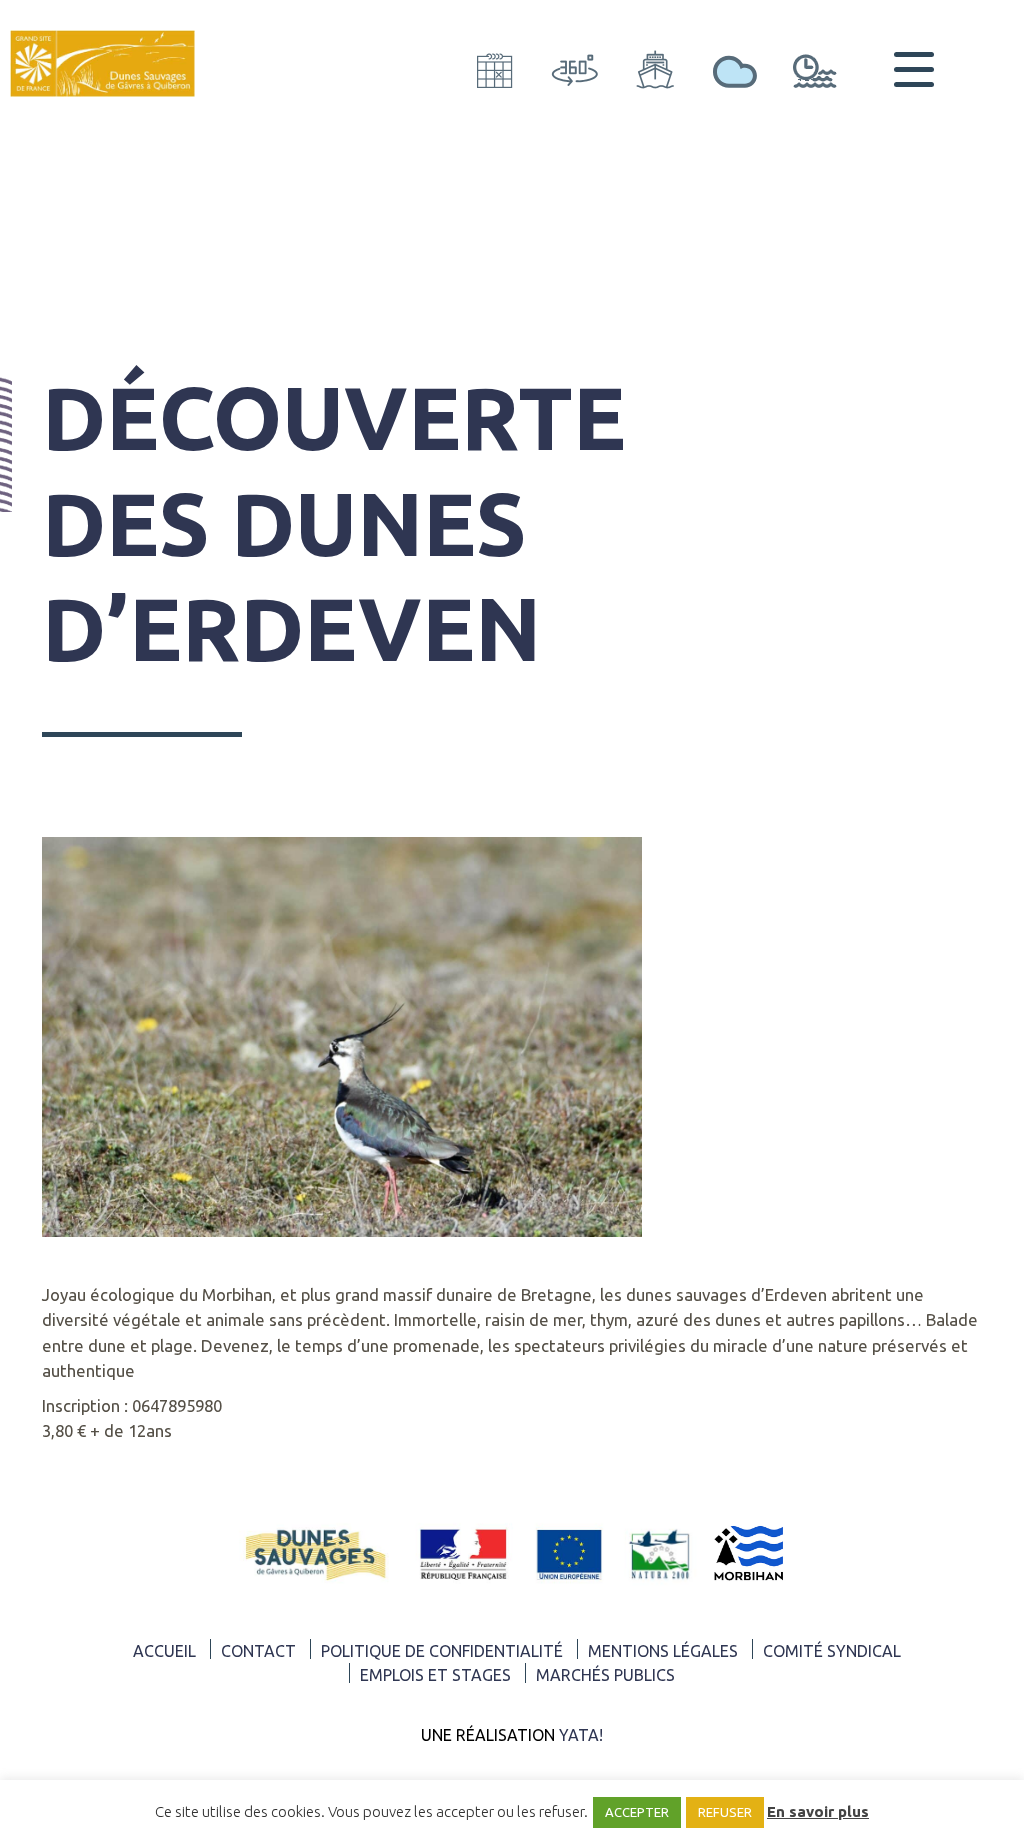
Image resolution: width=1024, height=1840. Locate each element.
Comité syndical (832, 1651)
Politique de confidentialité (442, 1651)
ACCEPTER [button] (637, 1812)
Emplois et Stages (435, 1675)
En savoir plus (818, 1811)
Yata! (581, 1735)
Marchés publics (605, 1675)
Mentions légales (663, 1651)
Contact (258, 1651)
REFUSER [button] (725, 1812)
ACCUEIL (164, 1651)
